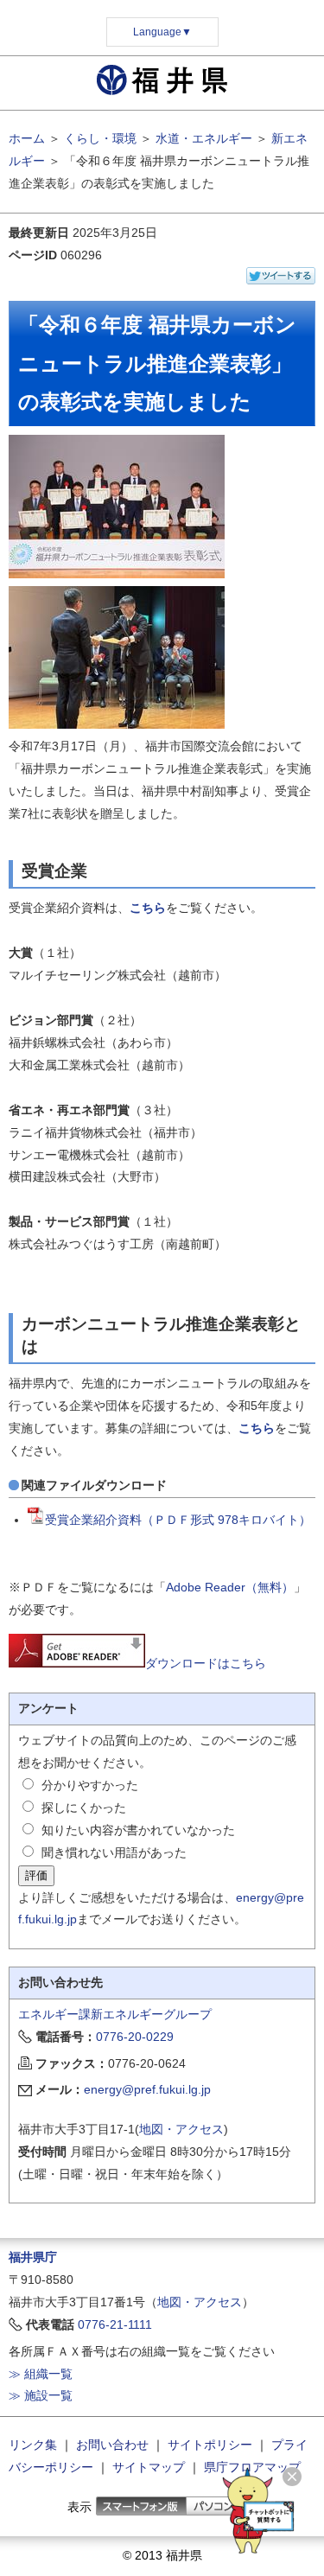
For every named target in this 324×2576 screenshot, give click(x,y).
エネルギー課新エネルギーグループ (115, 2014)
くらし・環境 (100, 138)
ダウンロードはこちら (206, 1663)
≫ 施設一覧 (41, 2395)
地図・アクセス (181, 2129)
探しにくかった (84, 1808)
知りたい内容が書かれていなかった (138, 1830)
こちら (148, 908)
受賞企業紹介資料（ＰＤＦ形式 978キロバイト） (178, 1520)
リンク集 (33, 2445)
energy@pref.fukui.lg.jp (147, 2089)
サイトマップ (149, 2467)
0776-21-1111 (115, 2324)
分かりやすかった (90, 1785)
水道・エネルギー (204, 138)
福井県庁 (33, 2257)
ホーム (27, 138)
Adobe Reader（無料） (230, 1587)
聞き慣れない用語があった (114, 1852)
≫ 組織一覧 (41, 2374)
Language (162, 32)
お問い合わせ (112, 2445)
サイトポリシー (210, 2445)
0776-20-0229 (135, 2037)
